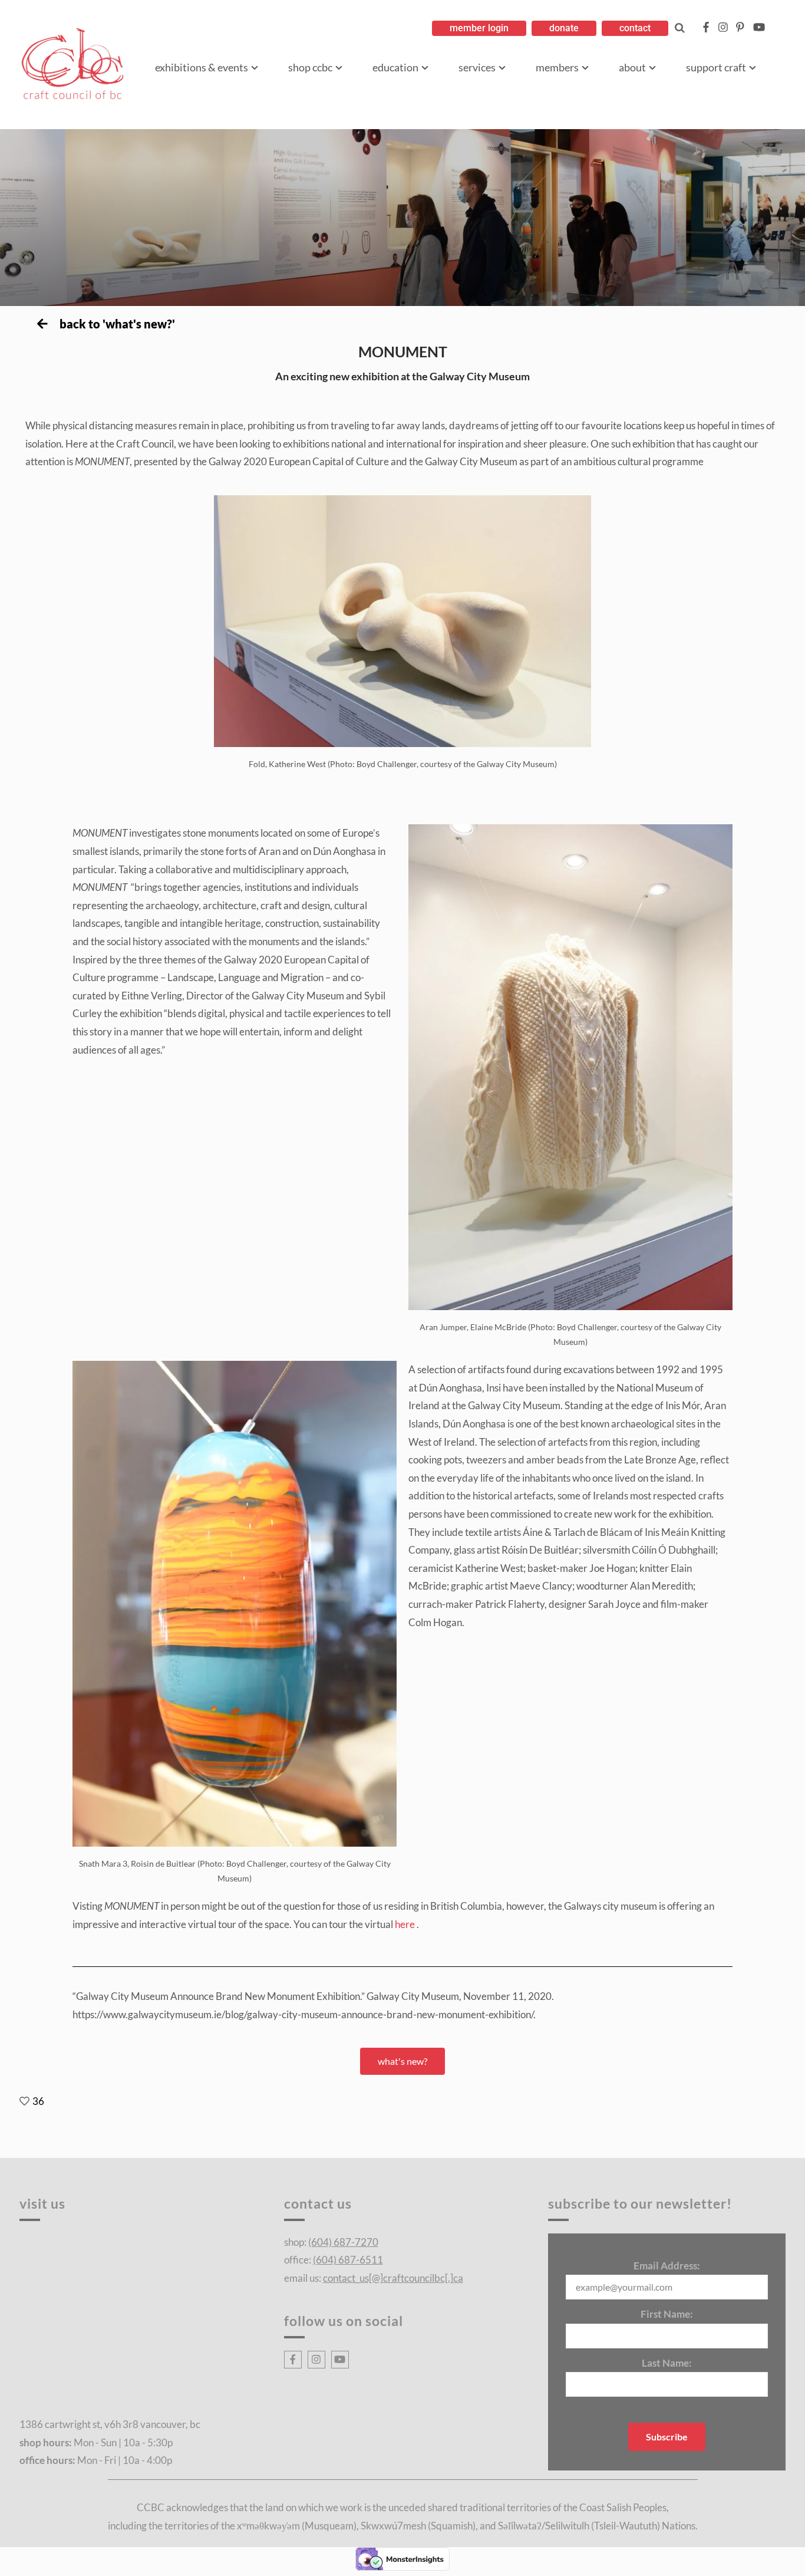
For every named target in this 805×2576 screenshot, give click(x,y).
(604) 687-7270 (343, 2242)
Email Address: (667, 2266)
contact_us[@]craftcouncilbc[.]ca (393, 2278)
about (632, 67)
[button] (479, 28)
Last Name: (667, 2363)
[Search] (680, 28)
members (557, 67)
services (477, 67)
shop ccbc (310, 67)
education (395, 67)
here (406, 1924)
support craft (716, 67)
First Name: (667, 2314)
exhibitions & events (202, 67)
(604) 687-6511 (348, 2260)
